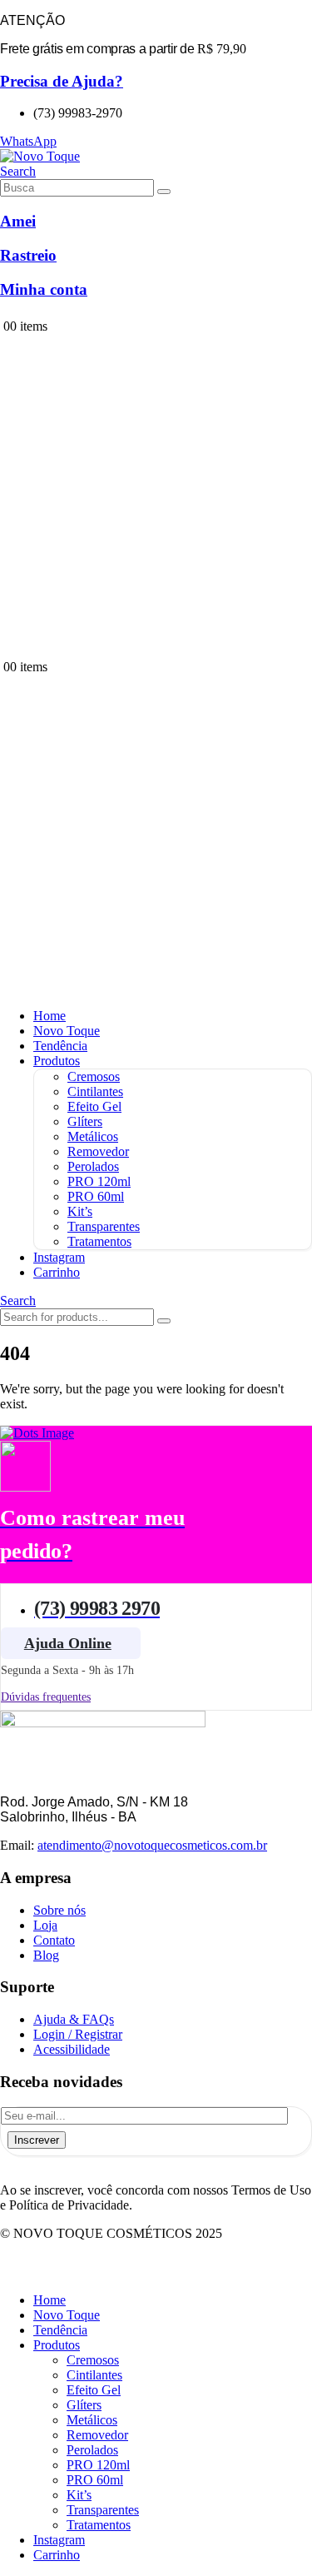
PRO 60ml (96, 1196)
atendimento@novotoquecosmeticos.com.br (152, 1845)
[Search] (164, 192)
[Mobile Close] (10, 2272)
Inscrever (37, 2140)
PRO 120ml (99, 1181)
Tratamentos (99, 1241)
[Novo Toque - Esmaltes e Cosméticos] (40, 156)
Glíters (85, 1121)
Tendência (60, 1046)
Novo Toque (67, 1031)
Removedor (98, 1151)
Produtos (57, 1061)
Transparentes (104, 1226)
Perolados (93, 1166)
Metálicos (93, 1136)
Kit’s (80, 1211)
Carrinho (57, 1272)
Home (50, 1016)
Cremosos (94, 1076)
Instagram (59, 1257)
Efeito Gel (94, 1106)
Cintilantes (95, 1091)
